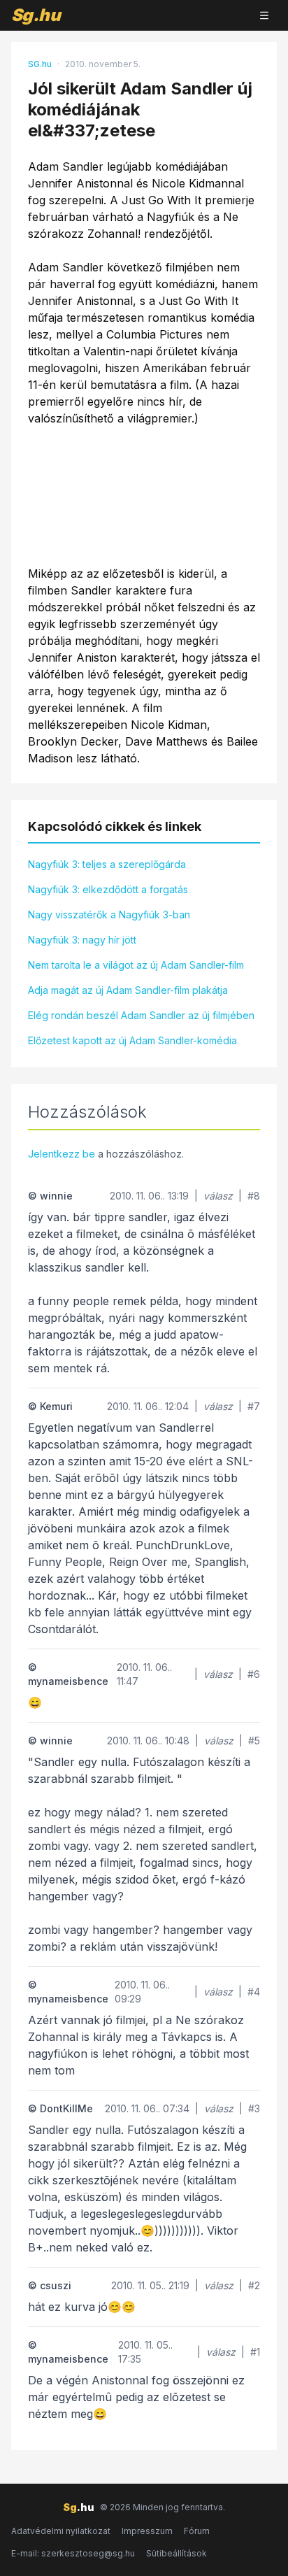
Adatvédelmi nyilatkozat (61, 2531)
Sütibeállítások (177, 2553)
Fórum (197, 2531)
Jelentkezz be (62, 1154)
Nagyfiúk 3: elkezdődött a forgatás (108, 889)
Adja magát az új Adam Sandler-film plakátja (128, 990)
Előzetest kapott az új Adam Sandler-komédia (132, 1040)
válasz (218, 1196)
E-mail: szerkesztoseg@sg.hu (73, 2553)
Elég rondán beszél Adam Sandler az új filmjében (141, 1015)
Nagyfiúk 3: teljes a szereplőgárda (107, 864)
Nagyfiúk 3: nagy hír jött (82, 940)
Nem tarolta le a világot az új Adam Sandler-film (136, 965)
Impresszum (147, 2531)
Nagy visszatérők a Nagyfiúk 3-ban (109, 915)
